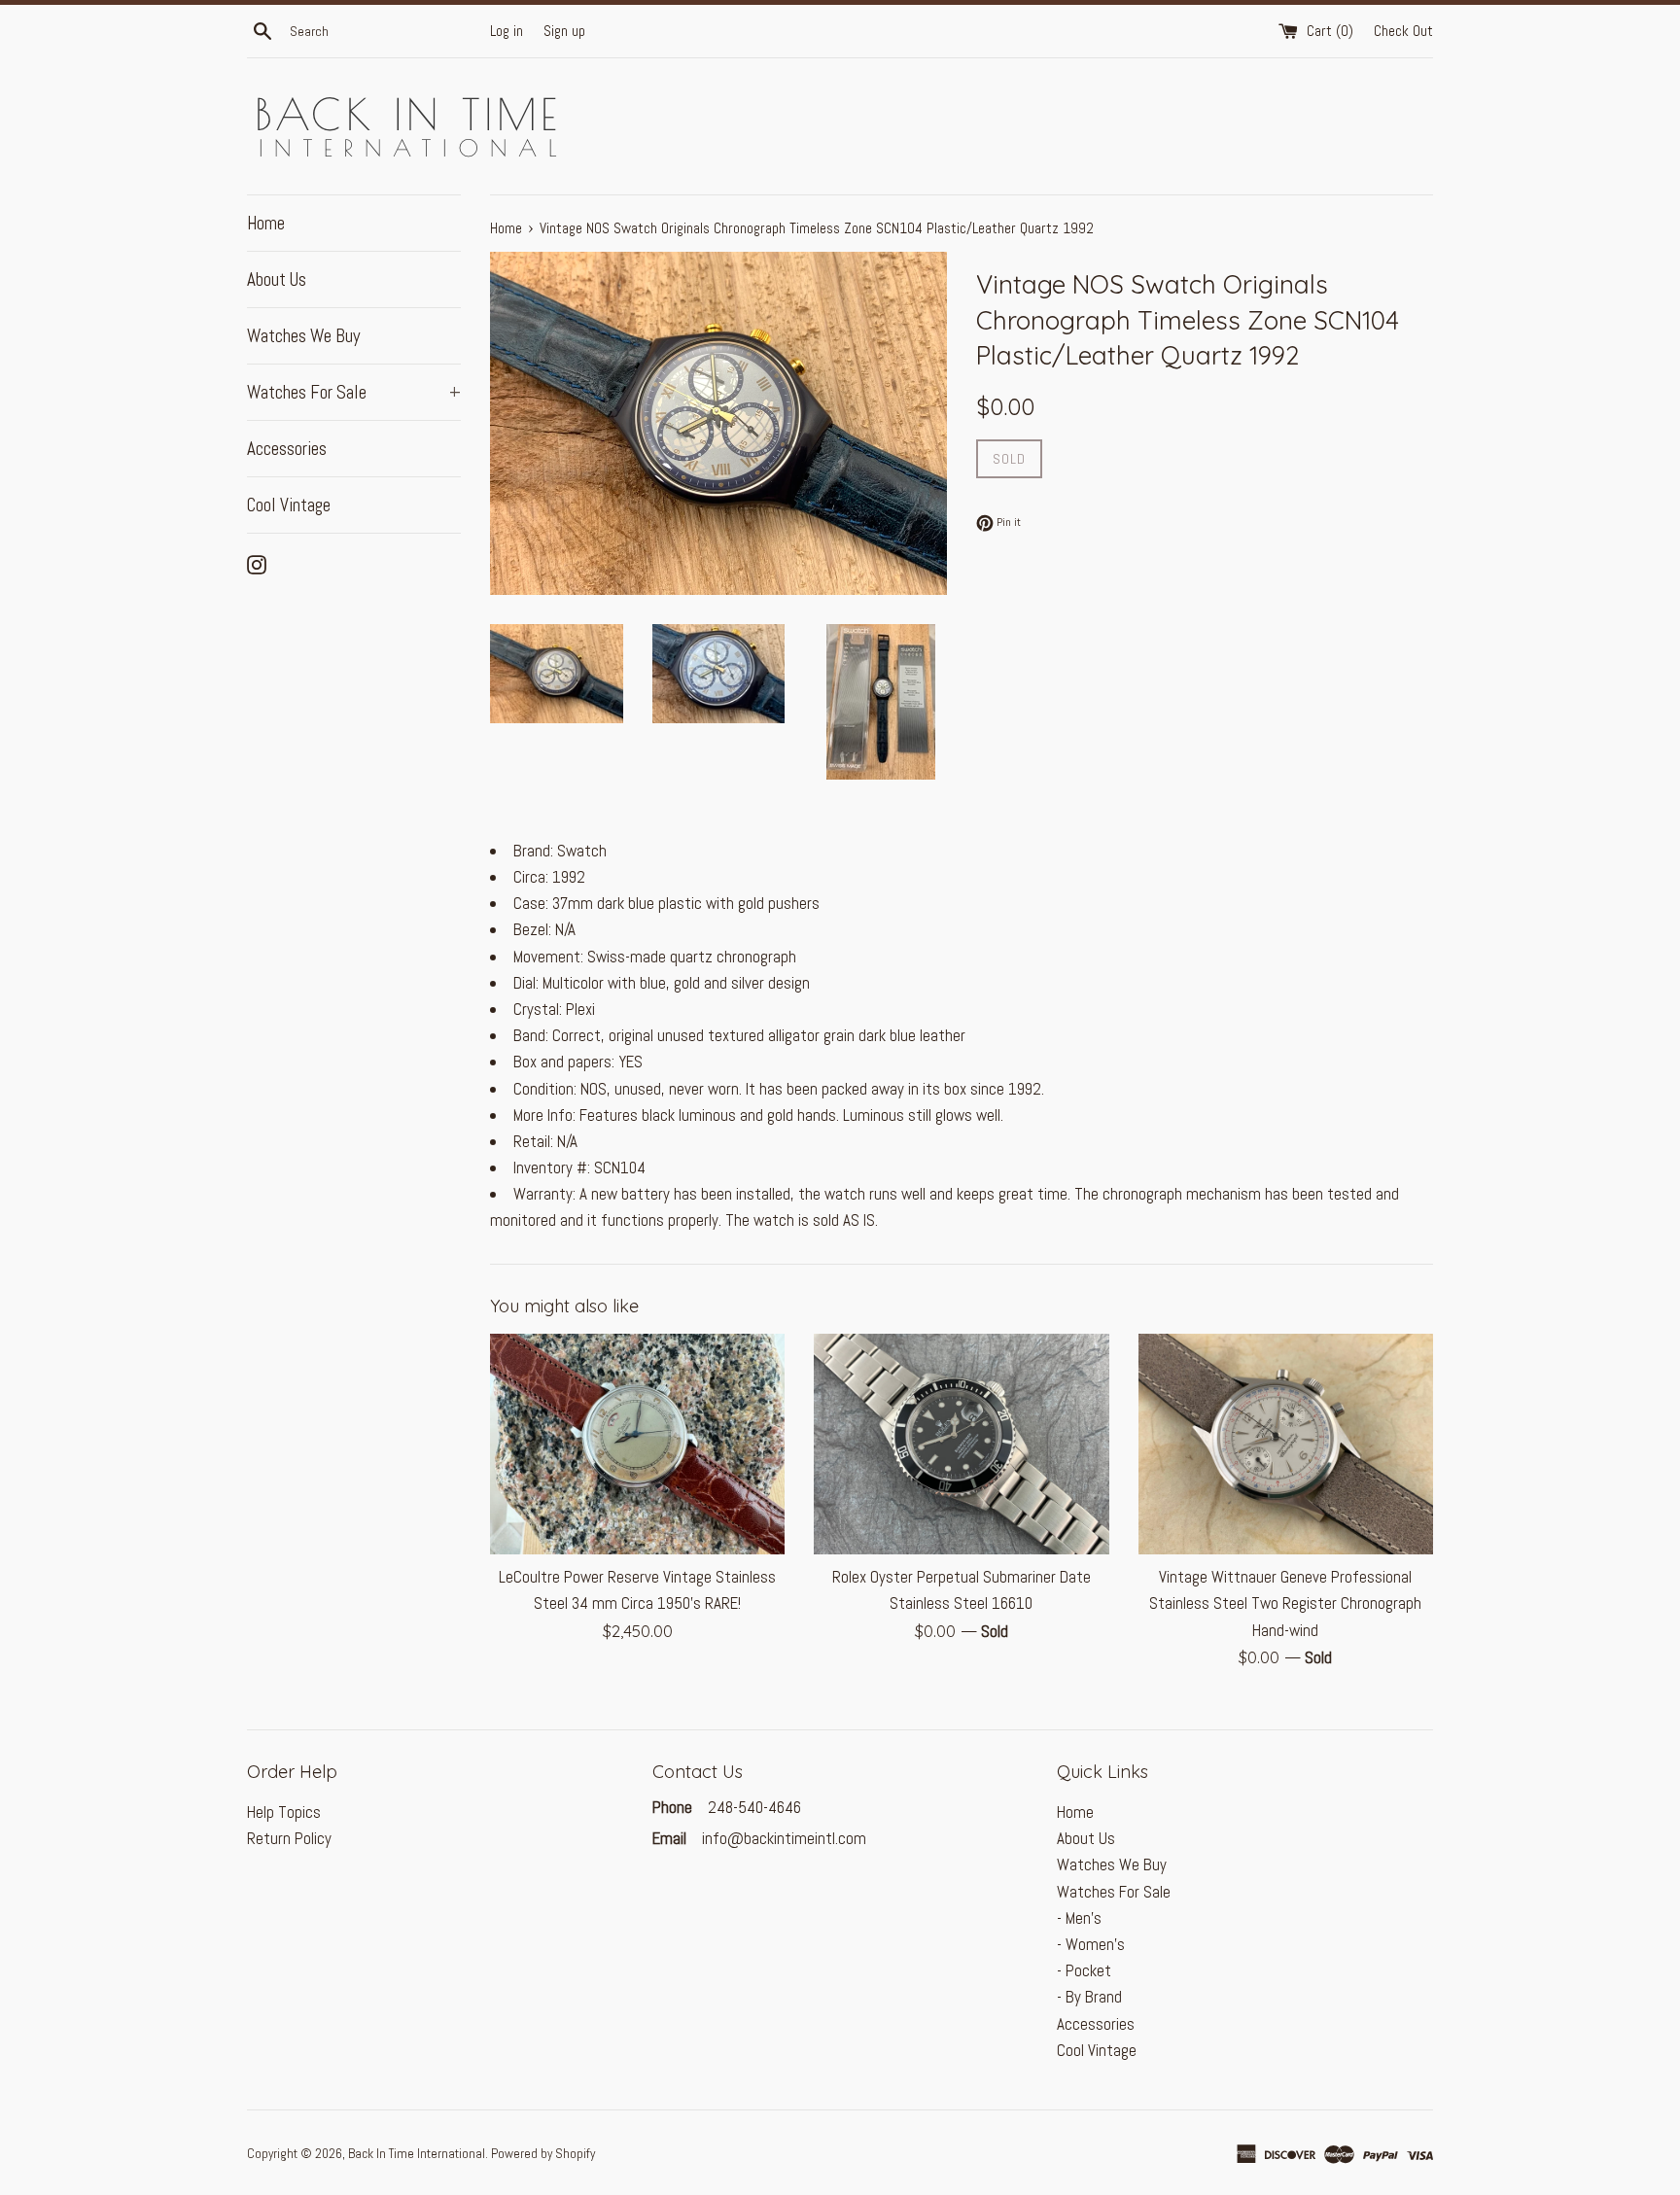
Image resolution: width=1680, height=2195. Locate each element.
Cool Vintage (289, 505)
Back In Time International (417, 2154)
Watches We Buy (303, 336)
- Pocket (1084, 1970)
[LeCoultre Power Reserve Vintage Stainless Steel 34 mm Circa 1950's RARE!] (637, 1444)
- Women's (1091, 1944)
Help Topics (284, 1812)
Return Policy (289, 1838)
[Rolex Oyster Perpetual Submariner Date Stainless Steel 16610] (961, 1444)
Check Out (1403, 31)
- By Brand (1089, 1997)
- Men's (1079, 1918)
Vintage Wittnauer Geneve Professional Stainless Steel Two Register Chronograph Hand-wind (1285, 1603)
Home (266, 223)
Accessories (287, 449)
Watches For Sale (354, 392)
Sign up (564, 31)
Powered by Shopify (543, 2154)
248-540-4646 (752, 1807)
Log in (507, 31)
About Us (277, 279)
